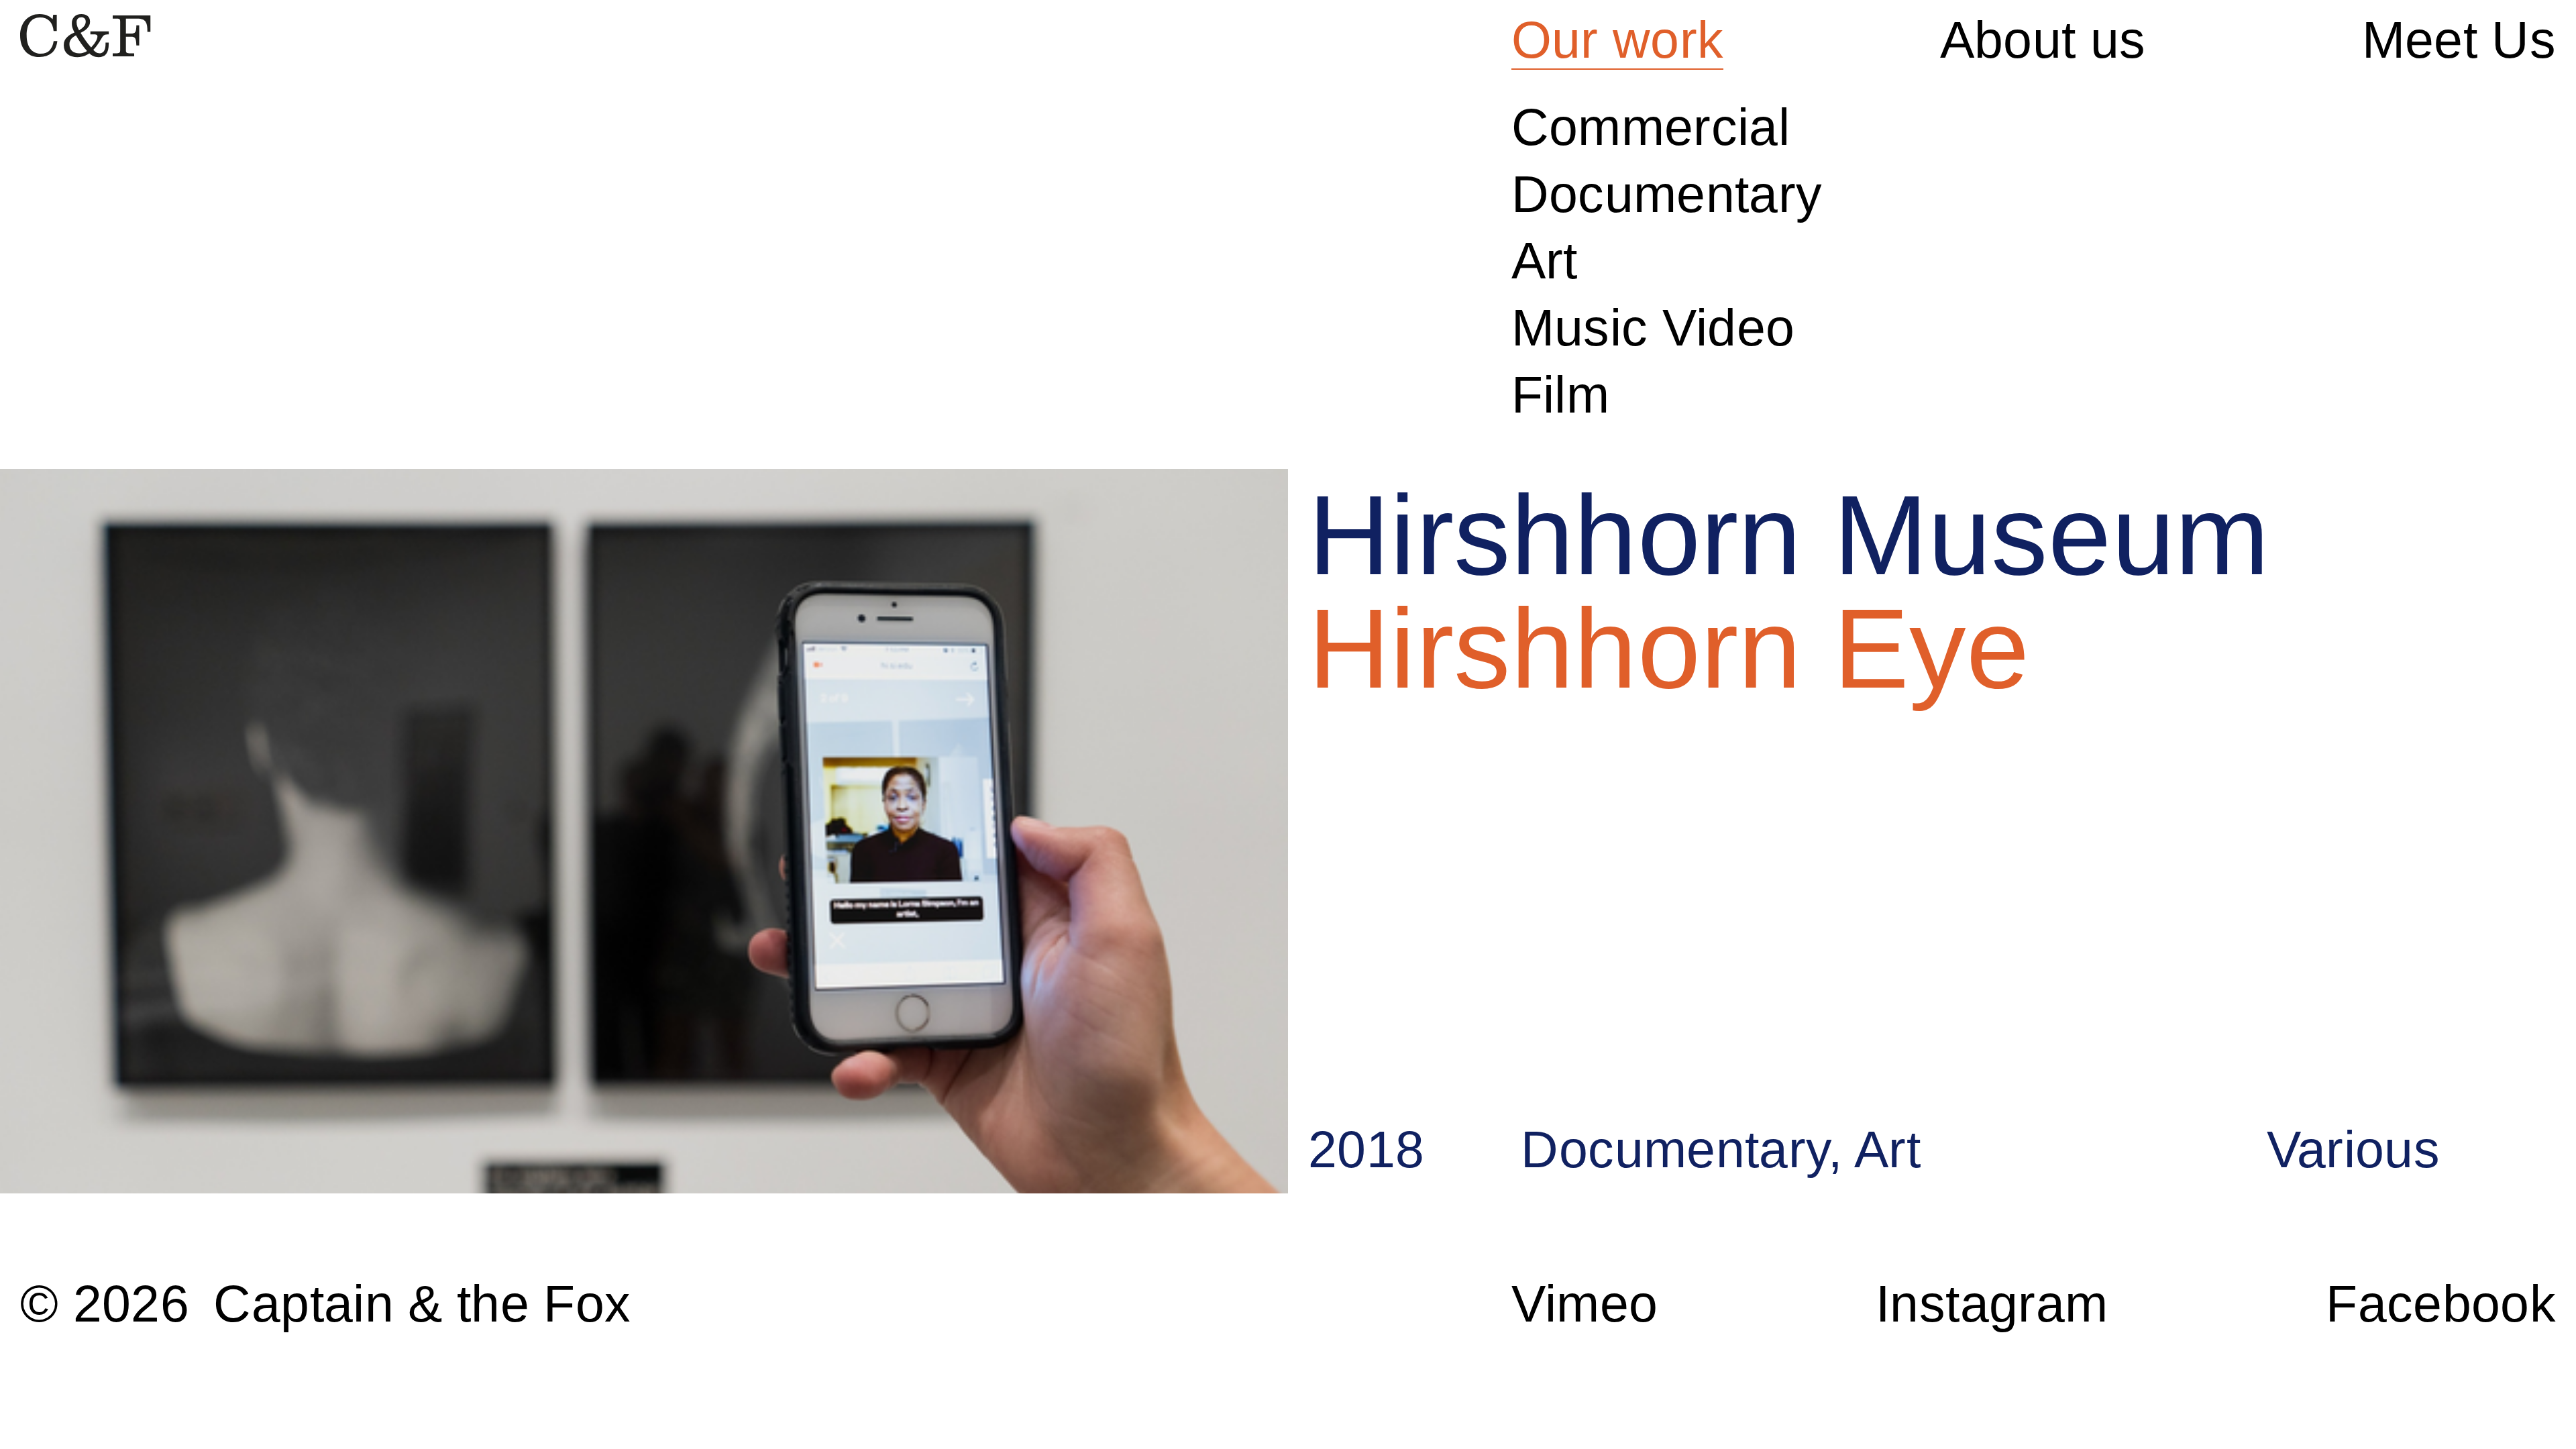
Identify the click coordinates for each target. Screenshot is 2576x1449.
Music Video (1653, 327)
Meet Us (2459, 40)
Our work (1618, 40)
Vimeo (1585, 1303)
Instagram (1992, 1303)
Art (1545, 260)
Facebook (2441, 1303)
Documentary (1667, 194)
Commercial (1651, 127)
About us (2043, 40)
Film (1560, 394)
